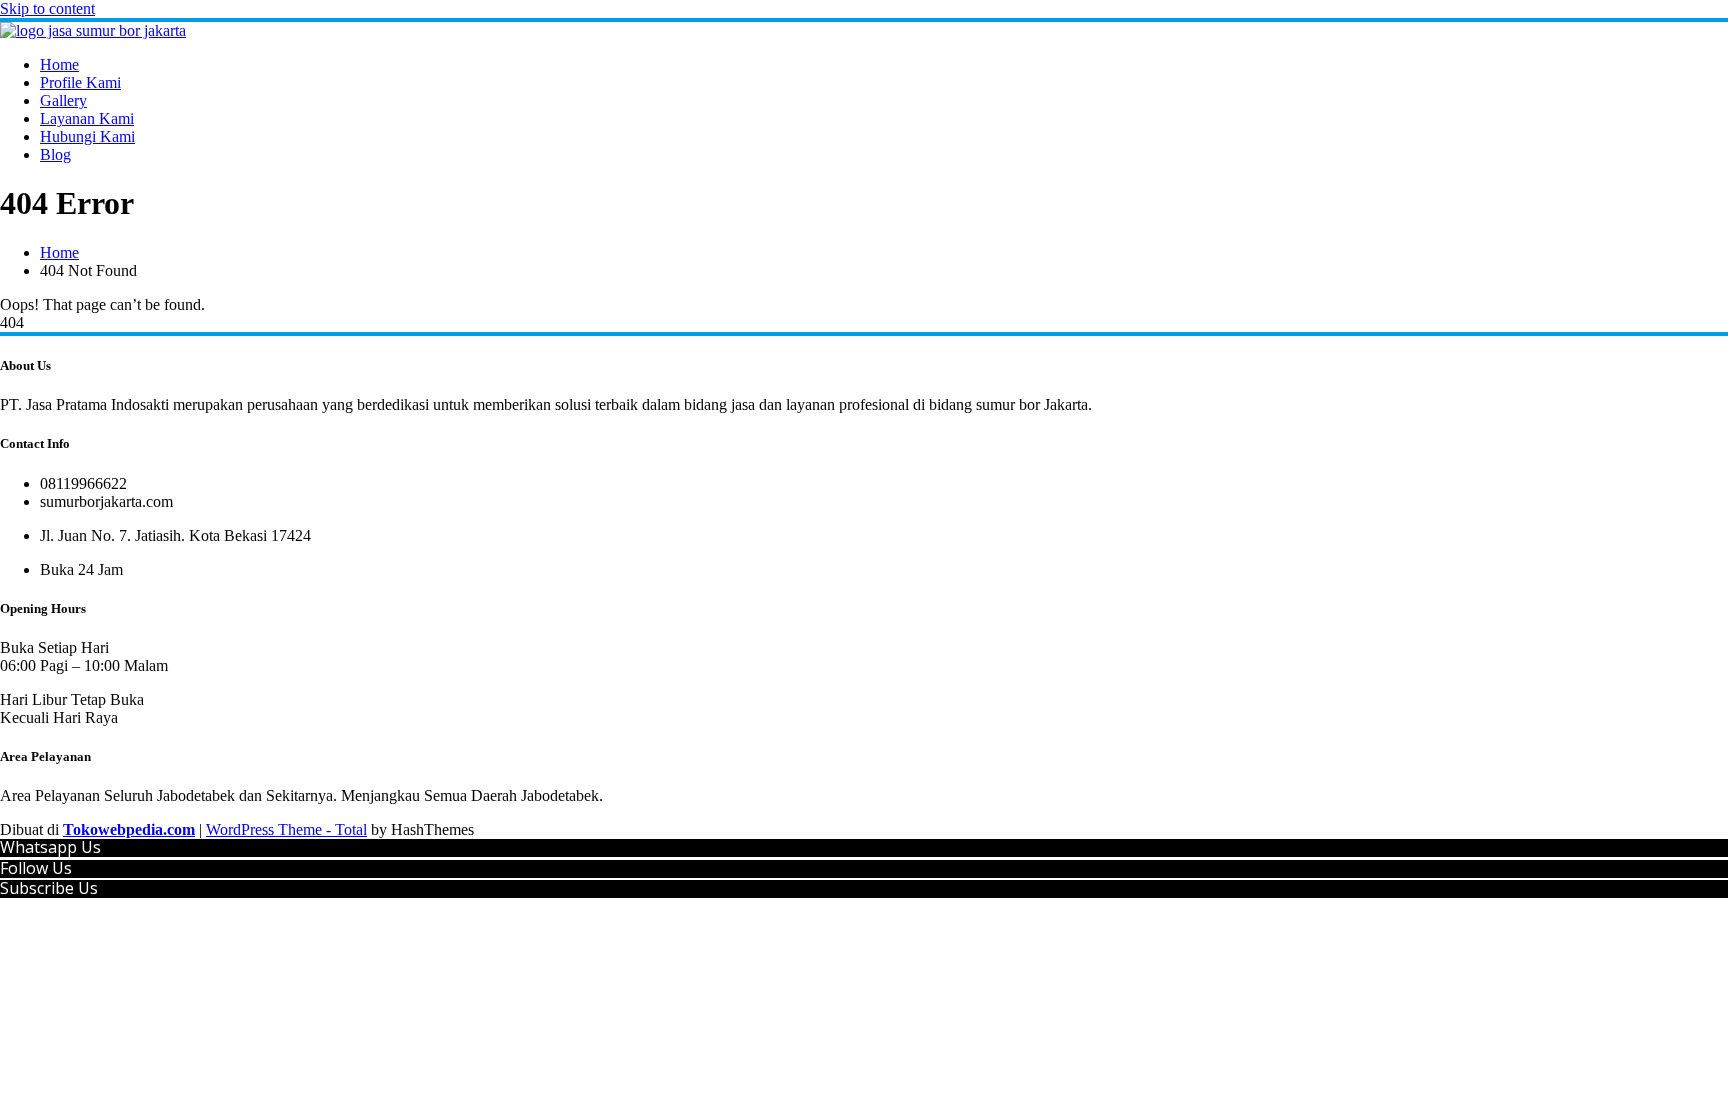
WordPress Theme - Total (286, 829)
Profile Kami (80, 82)
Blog (55, 154)
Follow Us (36, 868)
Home (59, 64)
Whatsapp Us (50, 847)
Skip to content (47, 8)
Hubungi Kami (87, 136)
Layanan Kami (87, 118)
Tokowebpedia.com (129, 829)
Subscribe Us (49, 888)
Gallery (63, 100)
